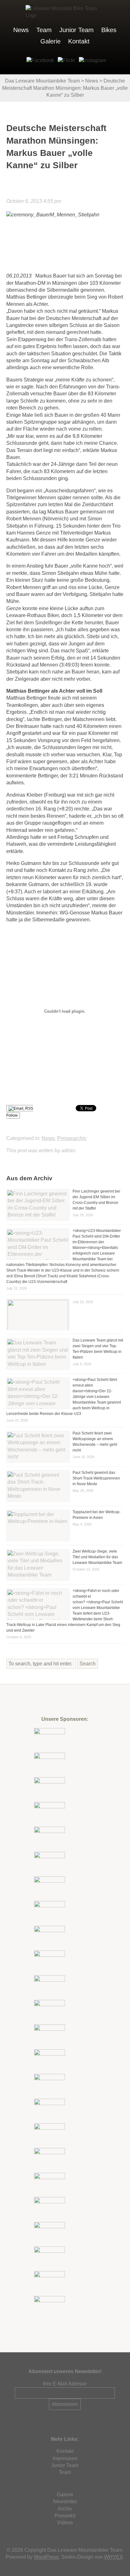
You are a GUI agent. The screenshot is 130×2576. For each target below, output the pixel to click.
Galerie (50, 41)
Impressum (65, 2458)
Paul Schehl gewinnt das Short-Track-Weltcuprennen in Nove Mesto (96, 1478)
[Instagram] (91, 60)
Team (44, 30)
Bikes (109, 30)
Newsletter (65, 2502)
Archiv (65, 2509)
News (21, 30)
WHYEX (114, 2557)
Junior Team (77, 30)
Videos (65, 2523)
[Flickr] (65, 60)
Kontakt (79, 41)
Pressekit (65, 2516)
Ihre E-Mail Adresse (65, 2384)
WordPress (46, 2557)
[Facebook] (39, 60)
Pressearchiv (72, 1138)
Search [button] (88, 1664)
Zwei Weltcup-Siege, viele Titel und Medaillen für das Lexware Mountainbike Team (97, 1557)
